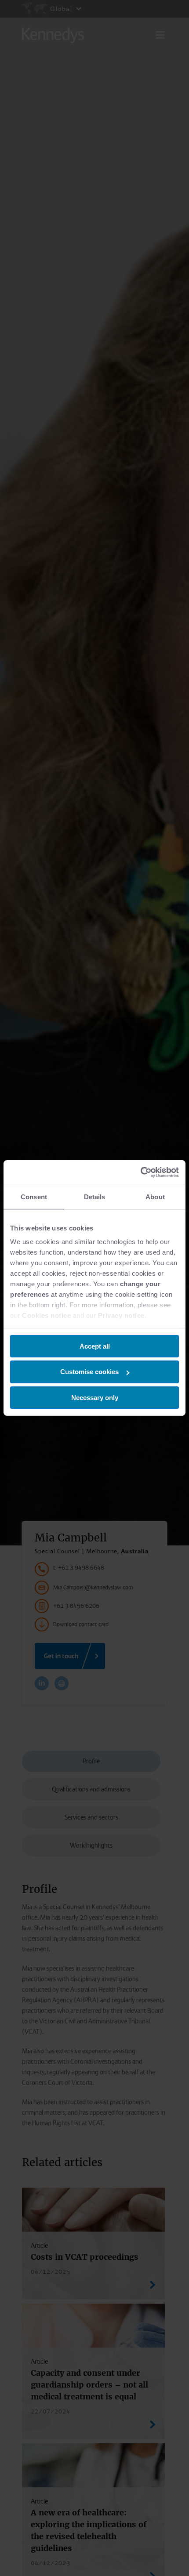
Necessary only (95, 1398)
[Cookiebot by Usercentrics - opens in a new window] (140, 1172)
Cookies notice (46, 1315)
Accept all (95, 1346)
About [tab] (155, 1196)
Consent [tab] (34, 1196)
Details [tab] (95, 1196)
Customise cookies (89, 1372)
